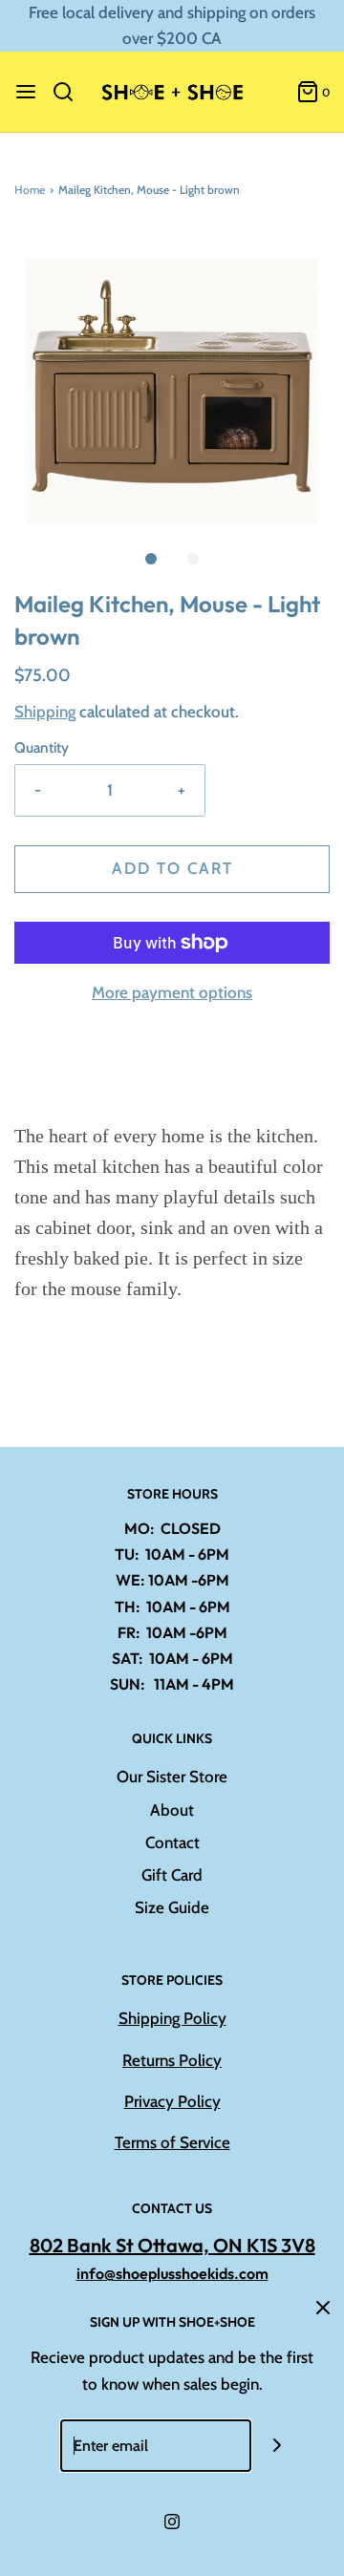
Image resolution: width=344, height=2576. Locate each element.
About (172, 1810)
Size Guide (172, 1907)
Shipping (45, 712)
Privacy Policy (172, 2101)
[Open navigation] (26, 92)
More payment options (172, 992)
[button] (172, 376)
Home (30, 190)
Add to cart (172, 868)
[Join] (278, 2446)
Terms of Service (172, 2142)
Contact (172, 1842)
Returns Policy (172, 2060)
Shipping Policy (172, 2018)
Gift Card (172, 1875)
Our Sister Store (172, 1777)
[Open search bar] (70, 92)
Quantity (42, 747)
